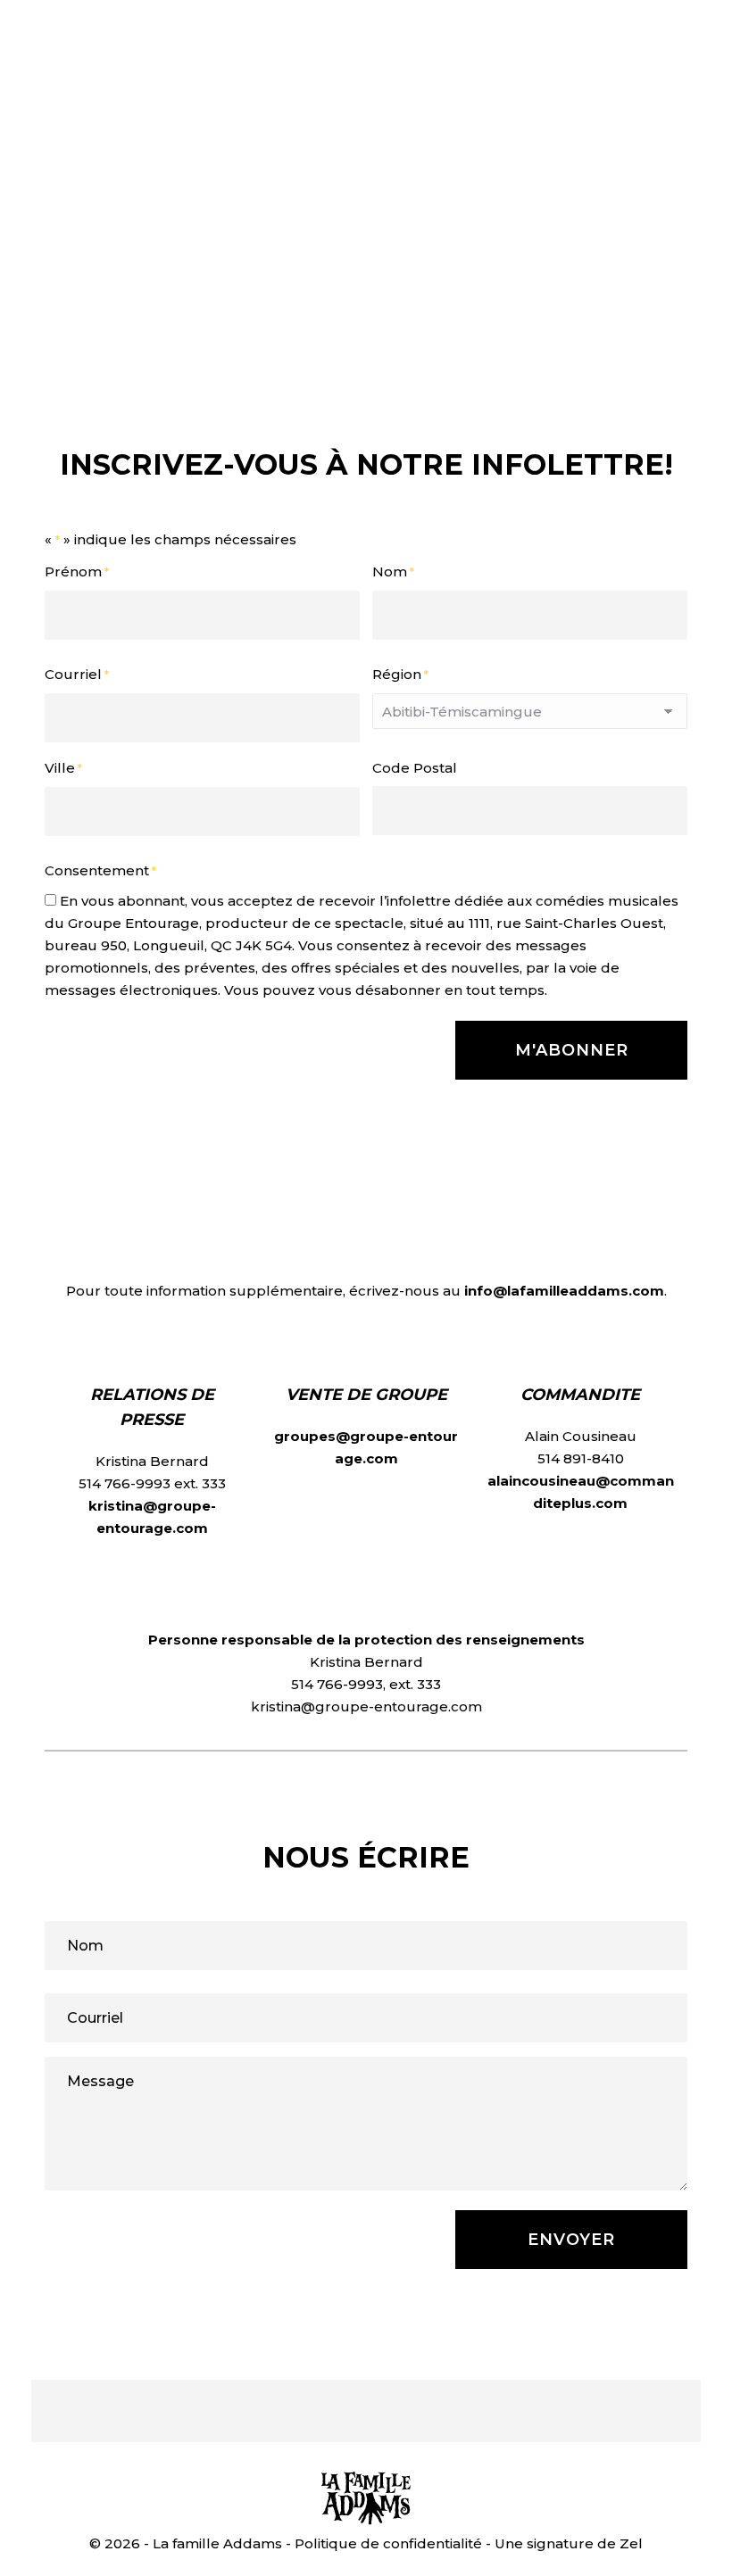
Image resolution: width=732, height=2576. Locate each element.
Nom (393, 572)
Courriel (77, 674)
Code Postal (415, 768)
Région (400, 674)
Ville (63, 768)
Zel (631, 2543)
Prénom (77, 572)
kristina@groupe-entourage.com (366, 1706)
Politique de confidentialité (388, 2543)
